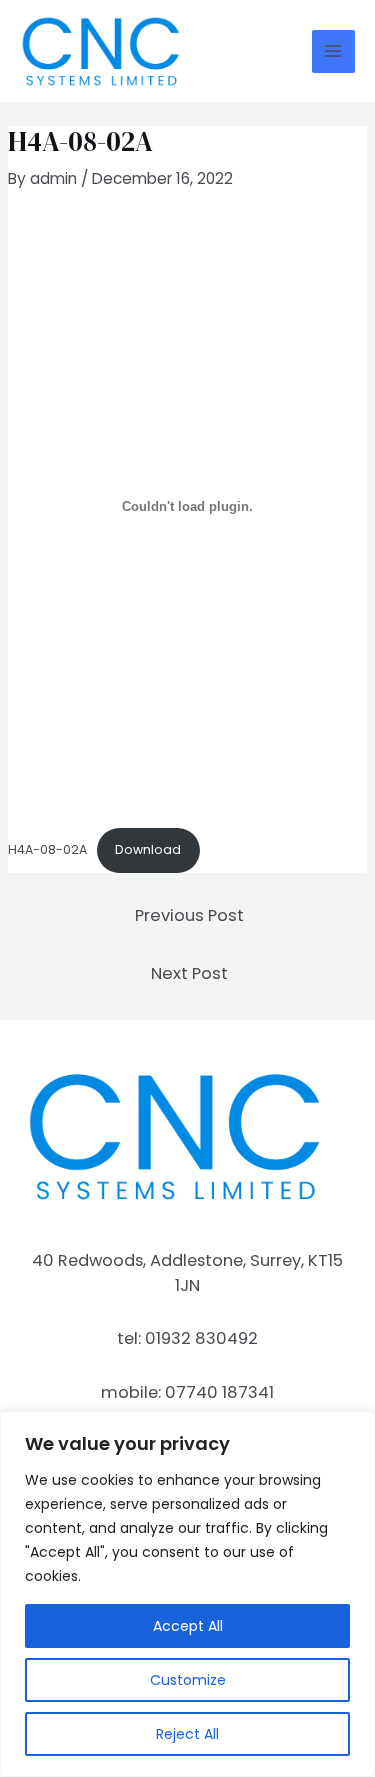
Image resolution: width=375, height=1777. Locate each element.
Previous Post (189, 915)
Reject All (187, 1734)
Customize (188, 1680)
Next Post (189, 973)
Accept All (188, 1626)
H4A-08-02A (47, 849)
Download (148, 849)
